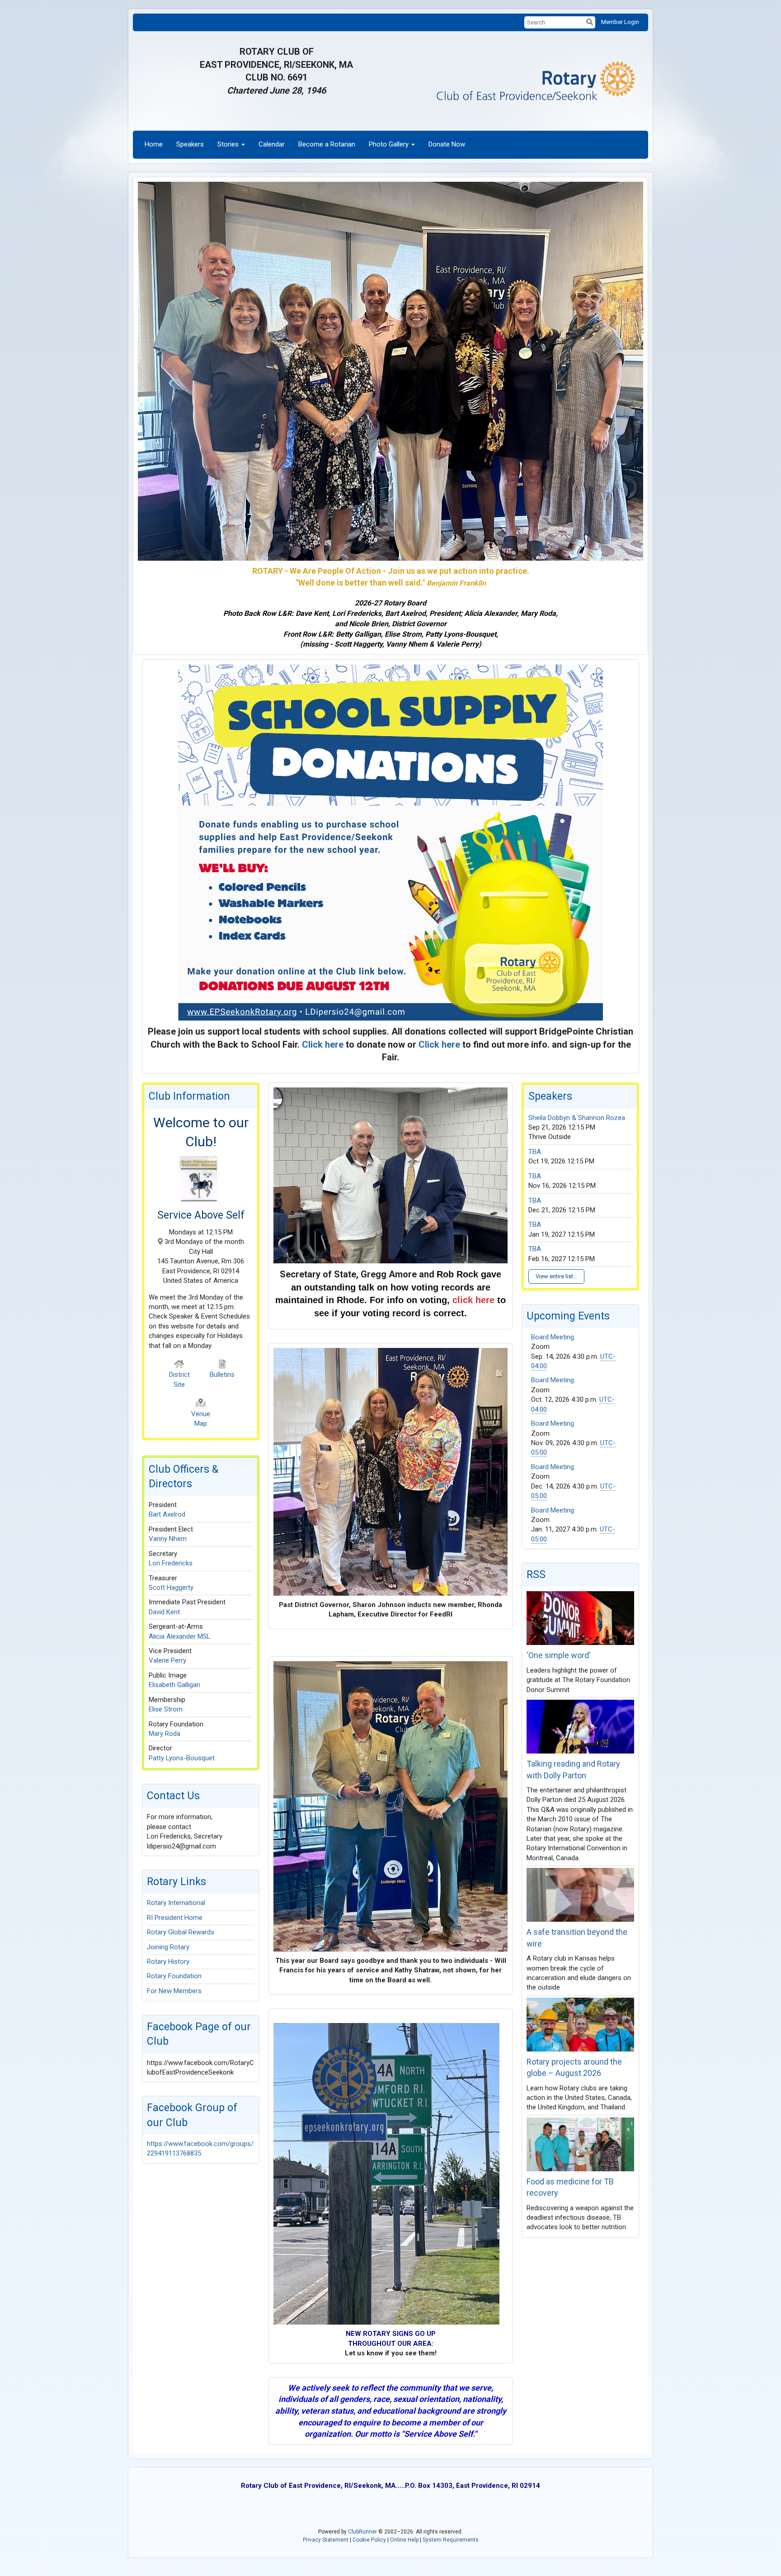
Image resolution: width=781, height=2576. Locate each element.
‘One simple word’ (558, 1655)
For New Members (174, 1991)
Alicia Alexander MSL (180, 1636)
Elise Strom (166, 1709)
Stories (228, 144)
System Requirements (451, 2540)
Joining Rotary (168, 1947)
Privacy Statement (326, 2540)
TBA (535, 1152)
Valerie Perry (167, 1660)
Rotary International (176, 1903)
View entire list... (556, 1276)
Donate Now (447, 144)
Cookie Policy (369, 2540)
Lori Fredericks (171, 1563)
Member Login (620, 22)
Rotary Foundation (174, 1976)
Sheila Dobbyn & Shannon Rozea (577, 1118)
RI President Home (175, 1918)
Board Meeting (553, 1337)
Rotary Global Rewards (181, 1932)
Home (154, 144)
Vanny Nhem (168, 1539)
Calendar (272, 144)
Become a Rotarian (327, 144)
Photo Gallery (389, 144)
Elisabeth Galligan (174, 1685)
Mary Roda (165, 1734)
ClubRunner (362, 2532)
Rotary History (168, 1962)
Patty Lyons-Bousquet (182, 1758)
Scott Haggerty (171, 1588)
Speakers (190, 144)
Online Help (404, 2540)
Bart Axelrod (167, 1514)
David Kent (164, 1612)
